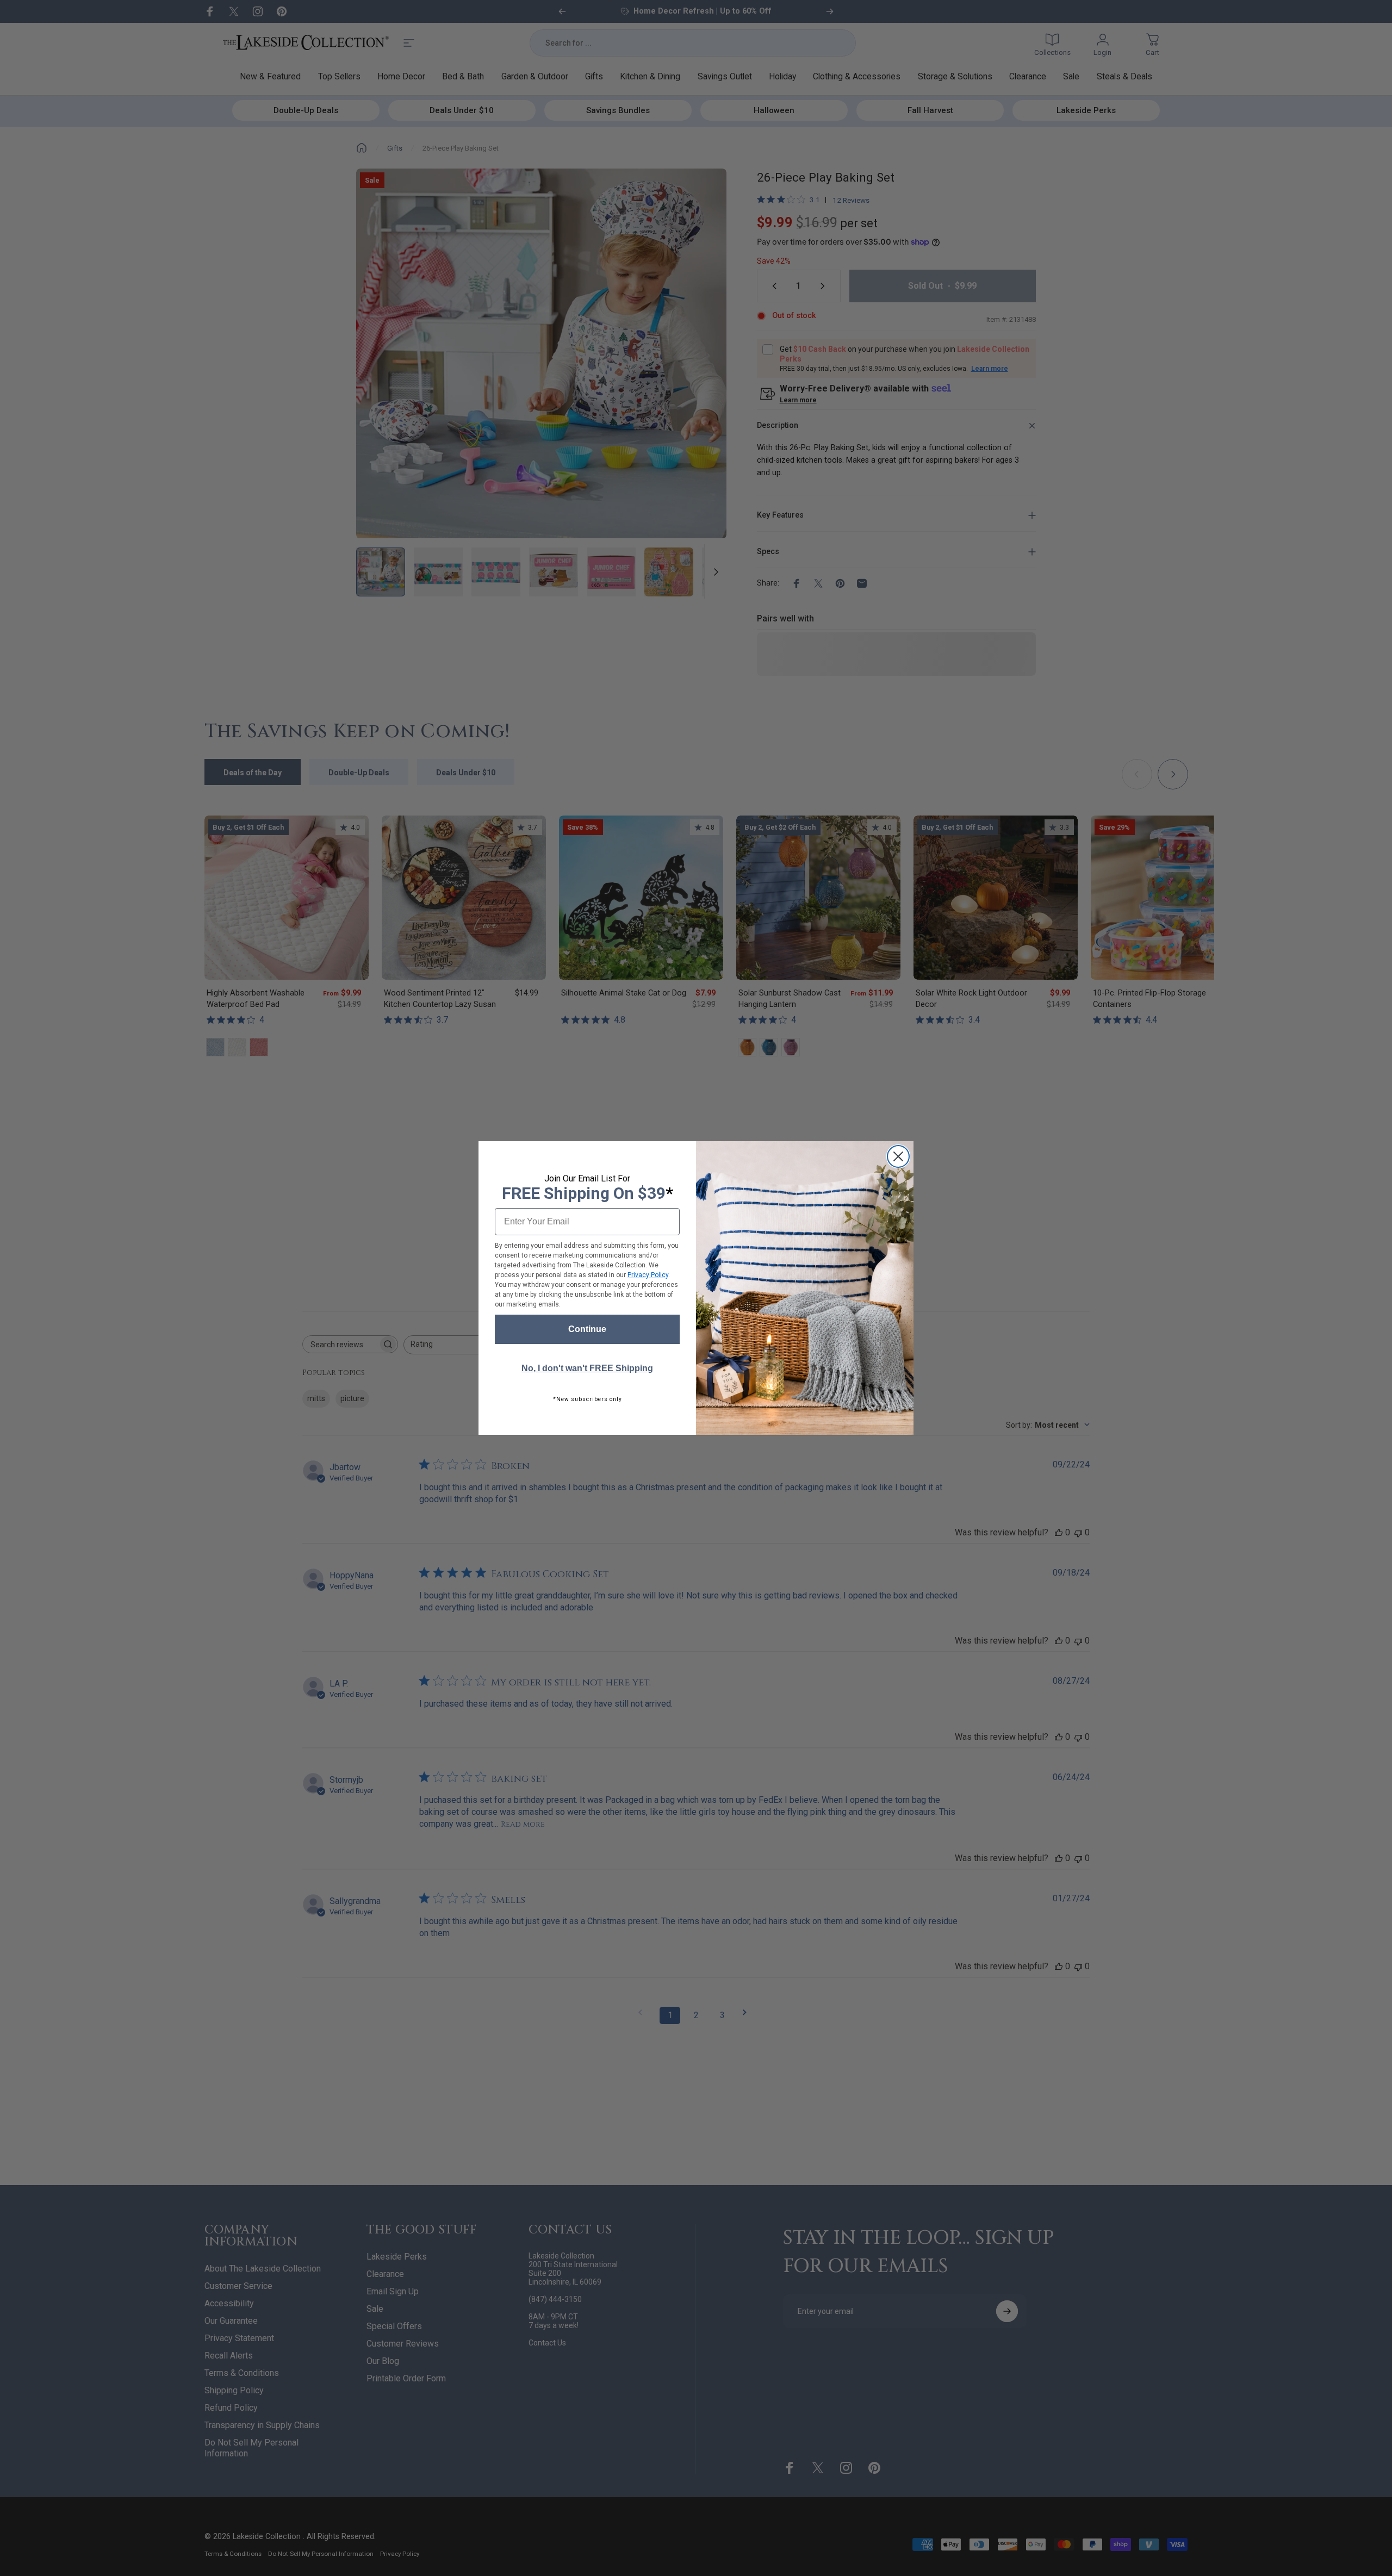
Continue (587, 1329)
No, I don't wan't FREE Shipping (587, 1368)
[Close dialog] (898, 1156)
